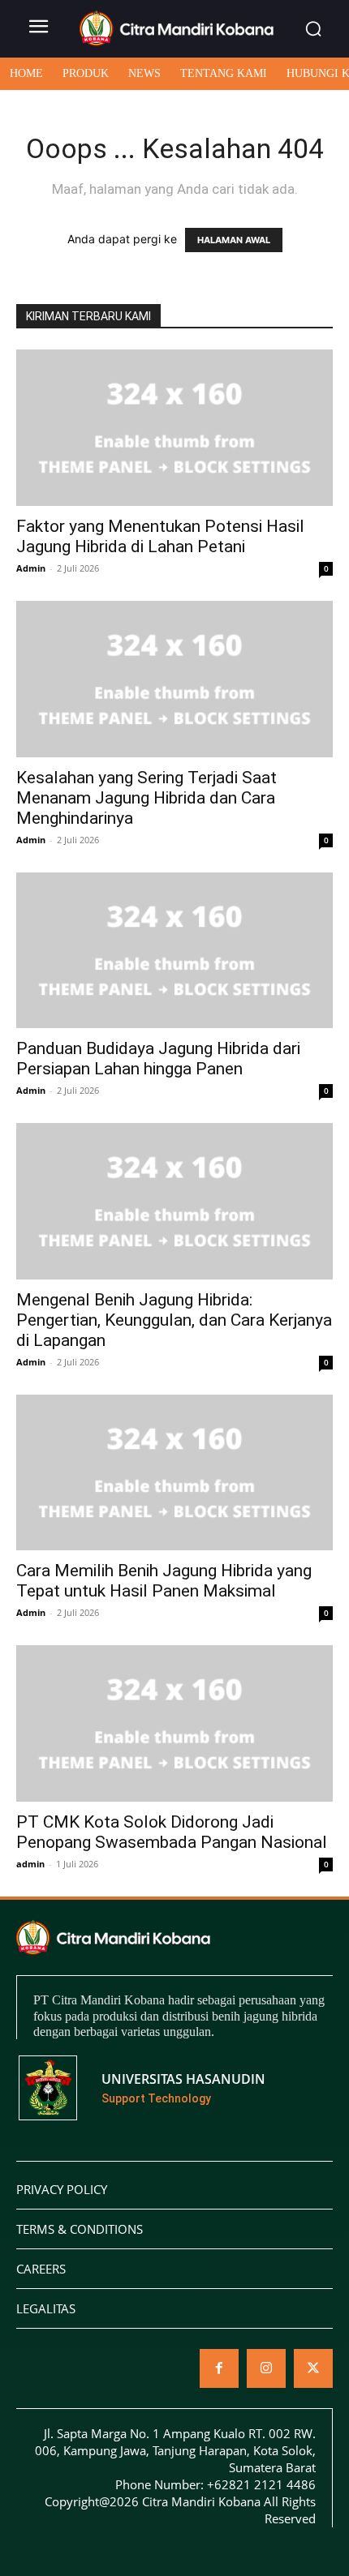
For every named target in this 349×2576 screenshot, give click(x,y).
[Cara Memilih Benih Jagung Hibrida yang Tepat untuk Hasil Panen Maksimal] (174, 1473)
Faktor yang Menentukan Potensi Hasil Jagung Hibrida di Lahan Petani (160, 536)
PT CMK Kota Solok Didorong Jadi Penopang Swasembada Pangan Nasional (172, 1832)
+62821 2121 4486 (261, 2484)
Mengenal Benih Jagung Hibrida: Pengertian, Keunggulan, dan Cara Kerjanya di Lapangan (174, 1320)
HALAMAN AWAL (234, 240)
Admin (31, 568)
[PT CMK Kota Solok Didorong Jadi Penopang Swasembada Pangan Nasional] (174, 1723)
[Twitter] (313, 2368)
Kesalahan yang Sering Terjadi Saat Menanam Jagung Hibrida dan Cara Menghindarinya (146, 798)
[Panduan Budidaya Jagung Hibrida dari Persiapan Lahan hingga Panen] (174, 951)
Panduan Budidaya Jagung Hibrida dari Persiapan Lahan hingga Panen (158, 1059)
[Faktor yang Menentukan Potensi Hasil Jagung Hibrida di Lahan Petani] (174, 428)
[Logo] (177, 28)
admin (30, 1864)
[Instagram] (266, 2368)
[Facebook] (219, 2368)
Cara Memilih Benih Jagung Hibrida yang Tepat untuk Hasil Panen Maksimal (164, 1581)
